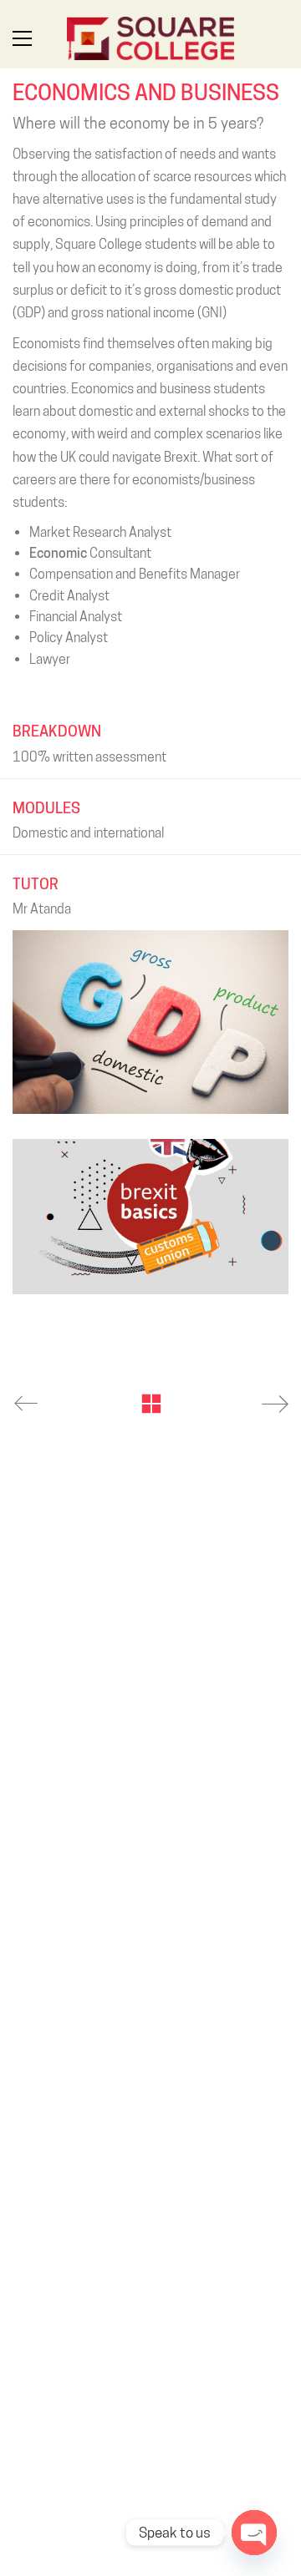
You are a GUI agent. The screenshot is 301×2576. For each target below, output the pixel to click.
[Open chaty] (254, 2533)
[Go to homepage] (150, 38)
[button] (22, 38)
